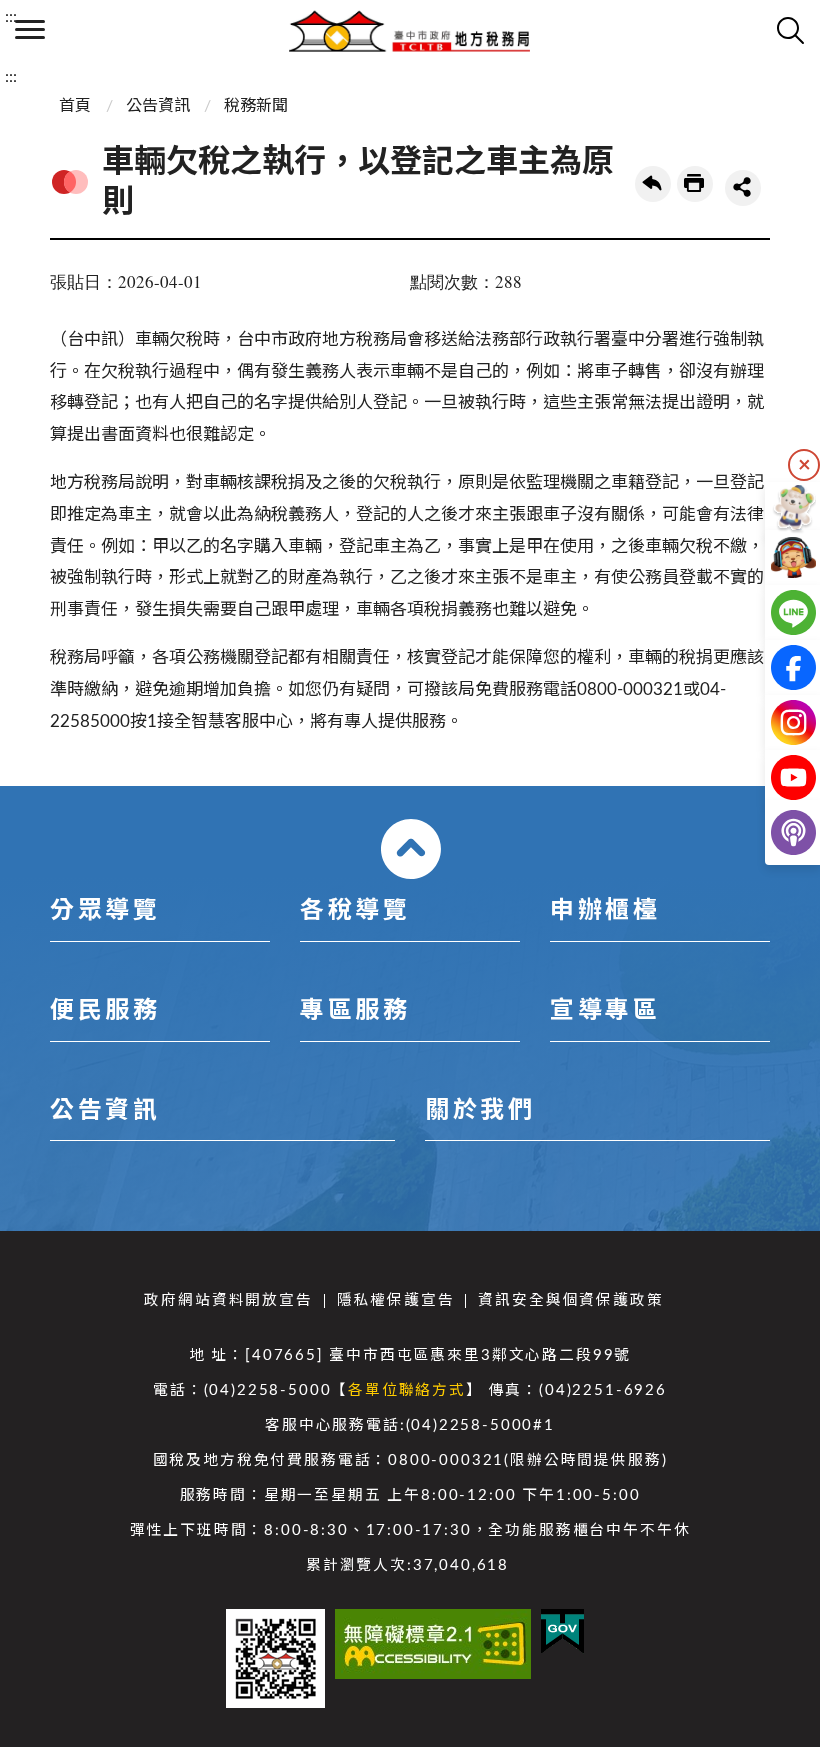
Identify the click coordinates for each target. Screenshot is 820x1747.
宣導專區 (605, 1011)
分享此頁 (743, 188)
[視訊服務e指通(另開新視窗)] (777, 557)
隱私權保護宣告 (396, 1300)
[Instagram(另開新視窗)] (777, 722)
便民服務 (105, 1011)
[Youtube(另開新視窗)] (777, 777)
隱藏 (804, 465)
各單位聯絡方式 (407, 1390)
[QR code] (275, 1658)
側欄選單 (30, 30)
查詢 (790, 30)
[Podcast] (777, 832)
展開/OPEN (411, 849)
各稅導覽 (355, 911)
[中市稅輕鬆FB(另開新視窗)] (777, 667)
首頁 (75, 106)
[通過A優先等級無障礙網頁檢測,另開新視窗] (433, 1644)
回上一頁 (653, 184)
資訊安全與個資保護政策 (570, 1300)
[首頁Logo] (409, 30)
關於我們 (480, 1111)
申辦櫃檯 (605, 911)
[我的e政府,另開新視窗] (562, 1631)
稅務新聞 (256, 106)
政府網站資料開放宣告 (228, 1300)
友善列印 (695, 184)
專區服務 (355, 1011)
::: (11, 17)
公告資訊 (158, 106)
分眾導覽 (105, 911)
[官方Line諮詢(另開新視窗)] (777, 612)
